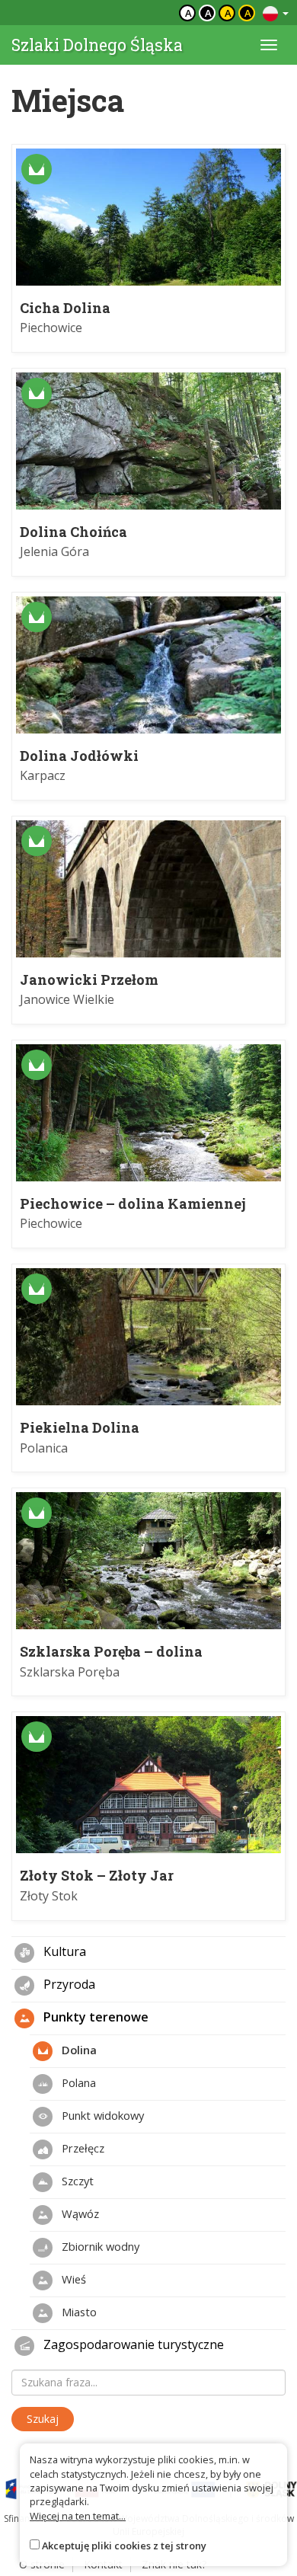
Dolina (78, 2049)
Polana (77, 2082)
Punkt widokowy (101, 2114)
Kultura (63, 1951)
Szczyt (76, 2180)
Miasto (78, 2311)
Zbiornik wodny (99, 2245)
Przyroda (68, 1984)
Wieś (72, 2278)
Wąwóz (79, 2213)
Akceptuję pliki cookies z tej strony (124, 2546)
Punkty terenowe (94, 2017)
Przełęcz (81, 2147)
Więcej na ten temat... (78, 2516)
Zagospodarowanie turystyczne (132, 2344)
